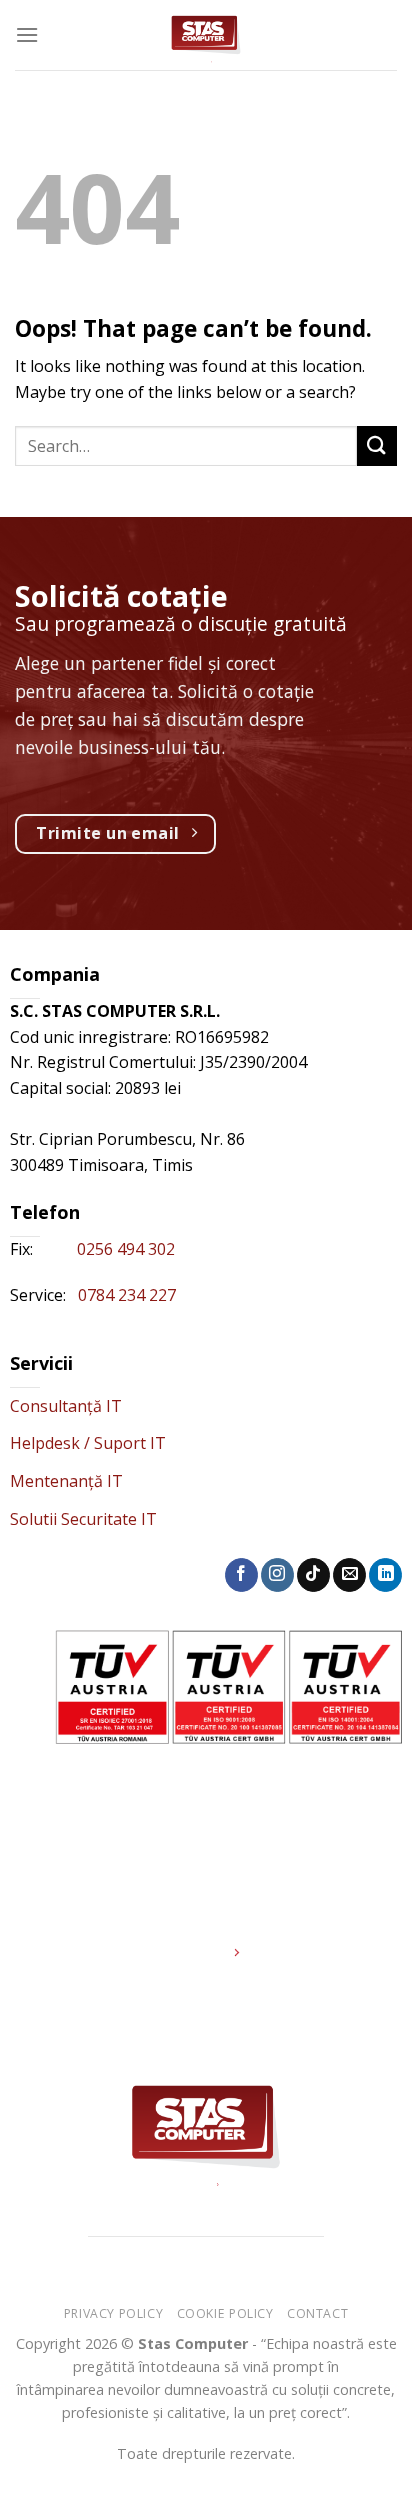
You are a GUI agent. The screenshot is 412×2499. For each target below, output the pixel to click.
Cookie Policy (225, 2313)
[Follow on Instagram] (277, 1575)
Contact (317, 2313)
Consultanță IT (66, 1406)
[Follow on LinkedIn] (385, 1575)
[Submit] (377, 445)
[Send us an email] (349, 1575)
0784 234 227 (127, 1295)
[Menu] (27, 34)
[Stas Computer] (206, 35)
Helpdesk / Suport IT (88, 1443)
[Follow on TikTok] (313, 1575)
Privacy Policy (114, 2313)
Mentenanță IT (66, 1481)
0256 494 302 (128, 1249)
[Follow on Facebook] (241, 1575)
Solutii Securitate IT (83, 1519)
